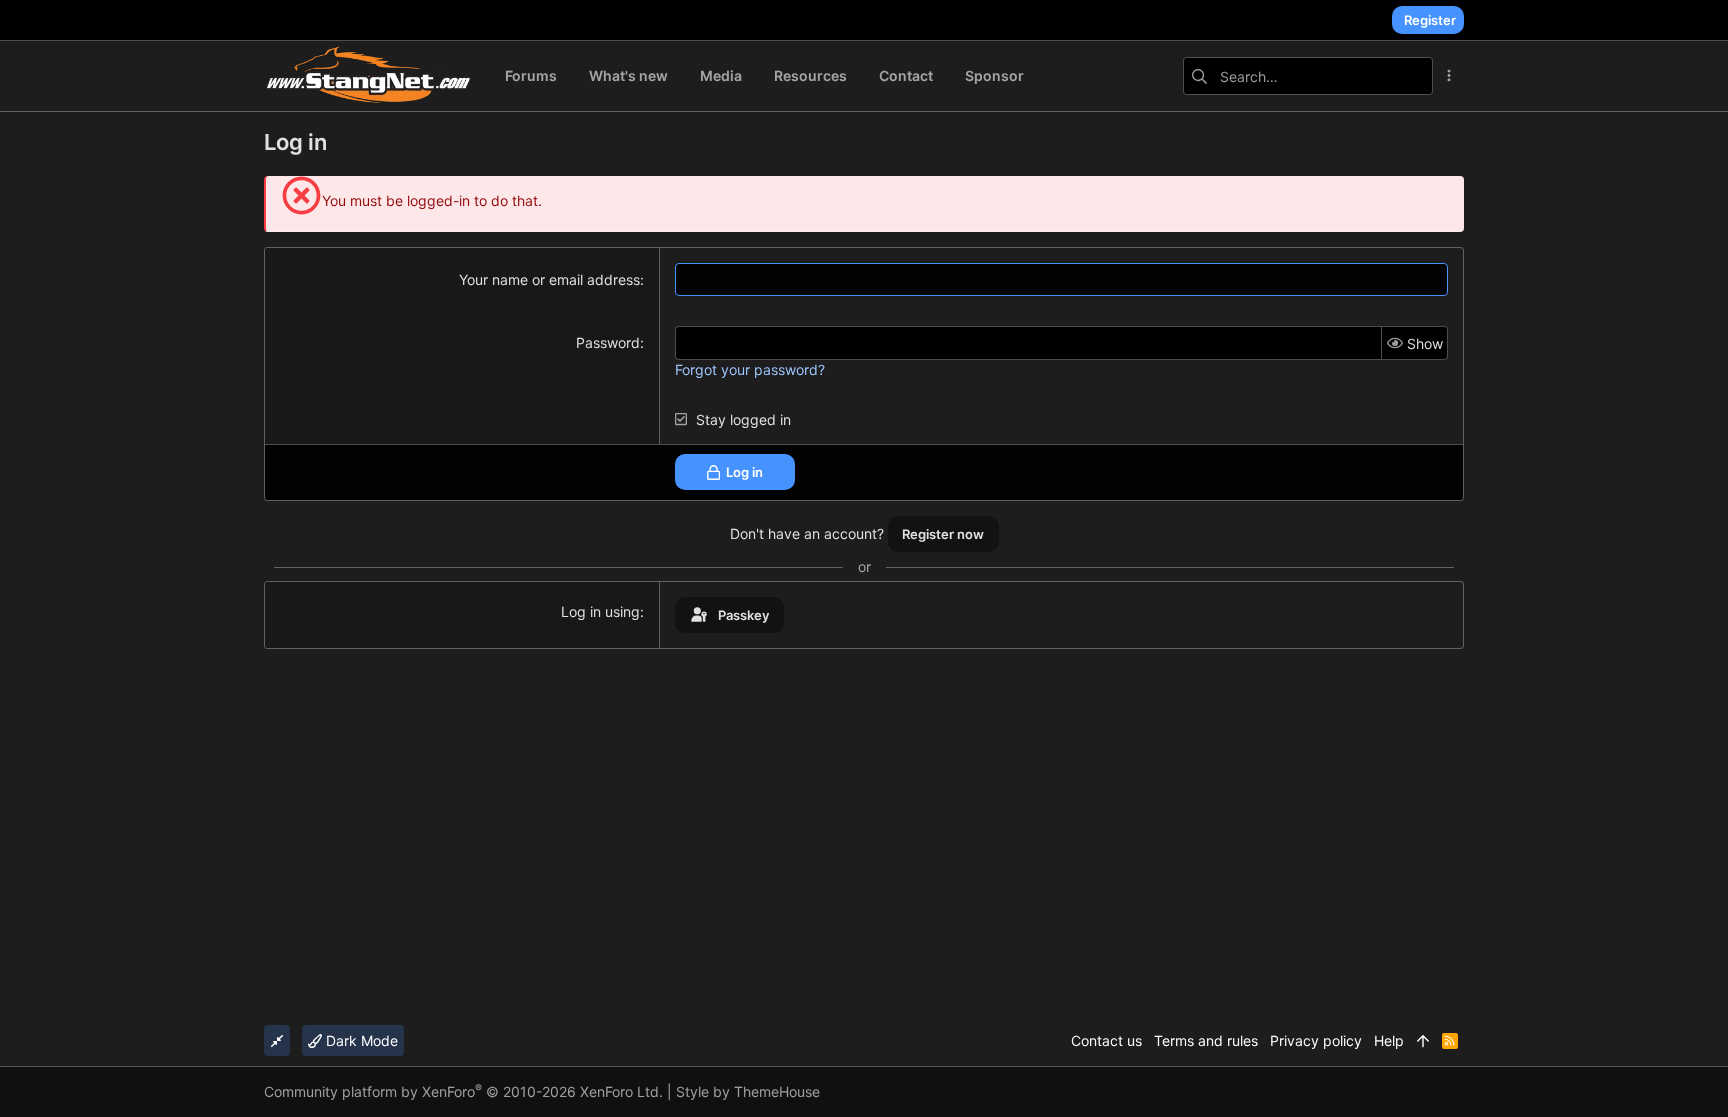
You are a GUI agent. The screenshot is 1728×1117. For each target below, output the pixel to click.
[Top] (1423, 1041)
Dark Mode (360, 1040)
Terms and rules (1206, 1040)
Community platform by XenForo (463, 1091)
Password (608, 342)
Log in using (600, 611)
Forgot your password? (750, 369)
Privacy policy (1316, 1040)
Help (1389, 1040)
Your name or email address (549, 279)
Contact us (1106, 1040)
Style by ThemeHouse (748, 1091)
